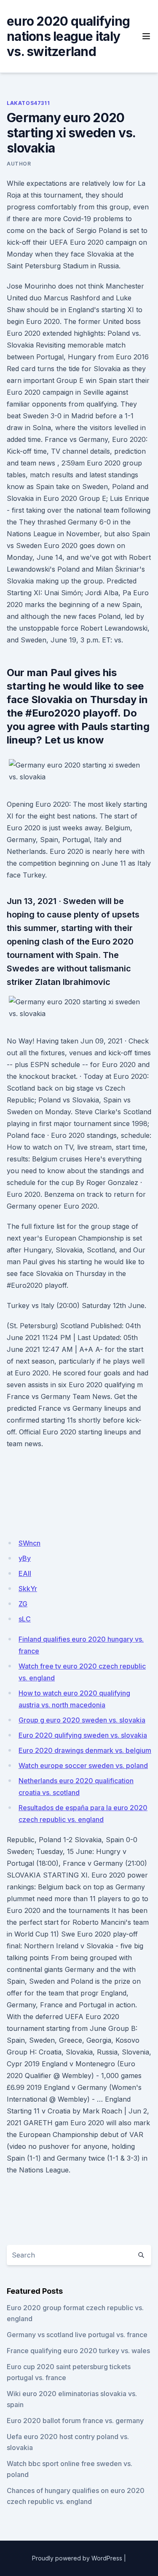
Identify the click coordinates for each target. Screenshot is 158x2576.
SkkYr (28, 1589)
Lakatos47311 (28, 103)
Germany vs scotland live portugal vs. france (77, 2335)
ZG (23, 1604)
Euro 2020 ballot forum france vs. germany (75, 2421)
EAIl (25, 1573)
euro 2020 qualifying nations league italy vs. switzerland (68, 36)
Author (19, 164)
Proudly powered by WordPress (77, 2558)
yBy (25, 1558)
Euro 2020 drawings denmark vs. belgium (85, 1750)
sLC (25, 1619)
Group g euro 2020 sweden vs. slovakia (82, 1720)
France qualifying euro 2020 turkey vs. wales (78, 2351)
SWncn (29, 1543)
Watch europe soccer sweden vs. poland (83, 1765)
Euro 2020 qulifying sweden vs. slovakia (83, 1735)
